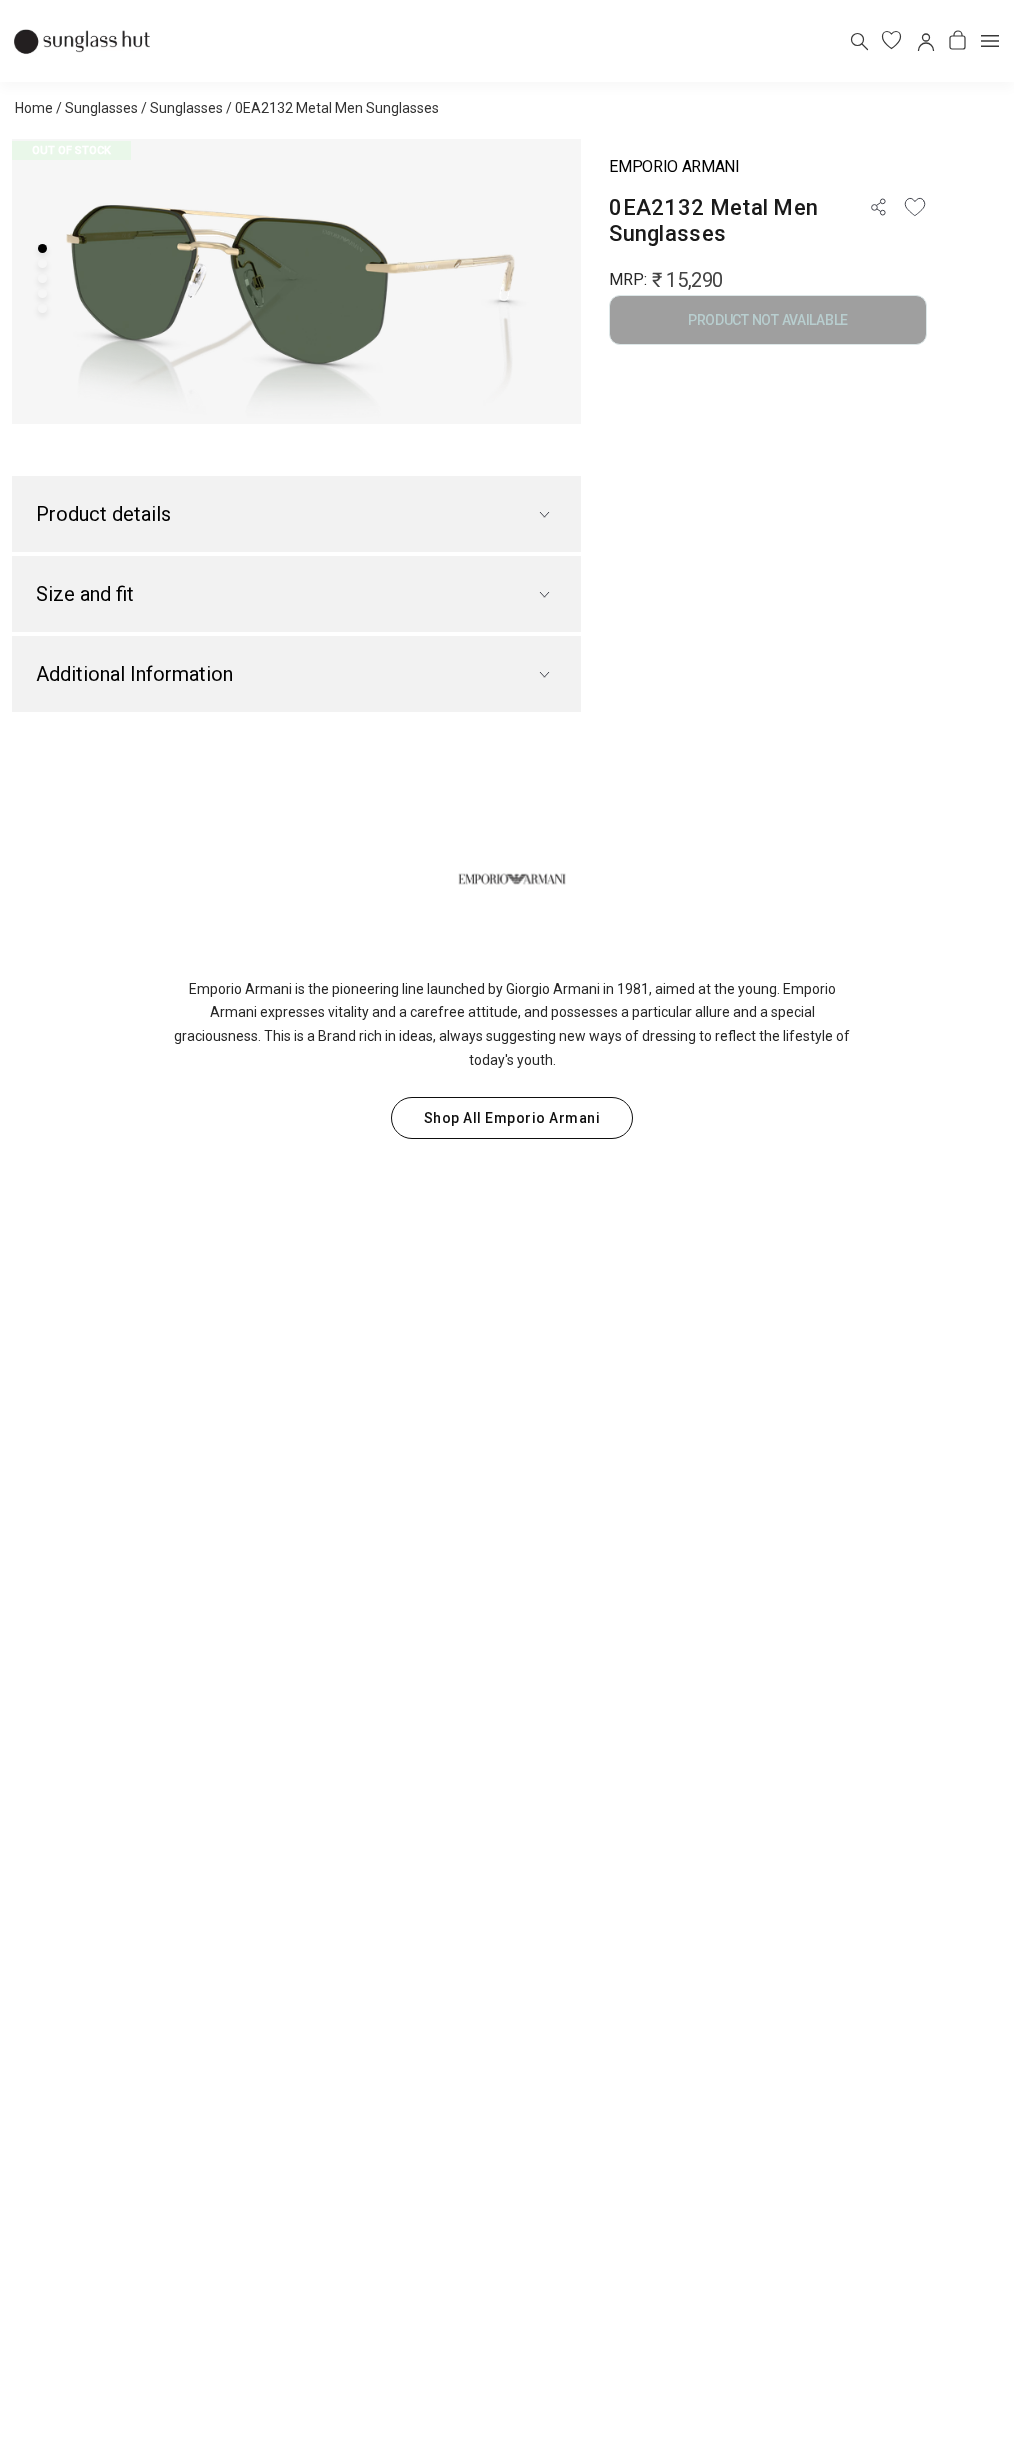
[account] (924, 40)
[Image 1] (42, 248)
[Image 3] (42, 278)
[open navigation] (990, 41)
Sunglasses (101, 108)
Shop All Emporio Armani (512, 1118)
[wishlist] (891, 40)
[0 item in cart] (957, 40)
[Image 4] (42, 293)
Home (34, 108)
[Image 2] (42, 263)
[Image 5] (42, 308)
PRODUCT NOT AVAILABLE (768, 320)
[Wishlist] (915, 207)
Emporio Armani (674, 166)
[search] (858, 40)
